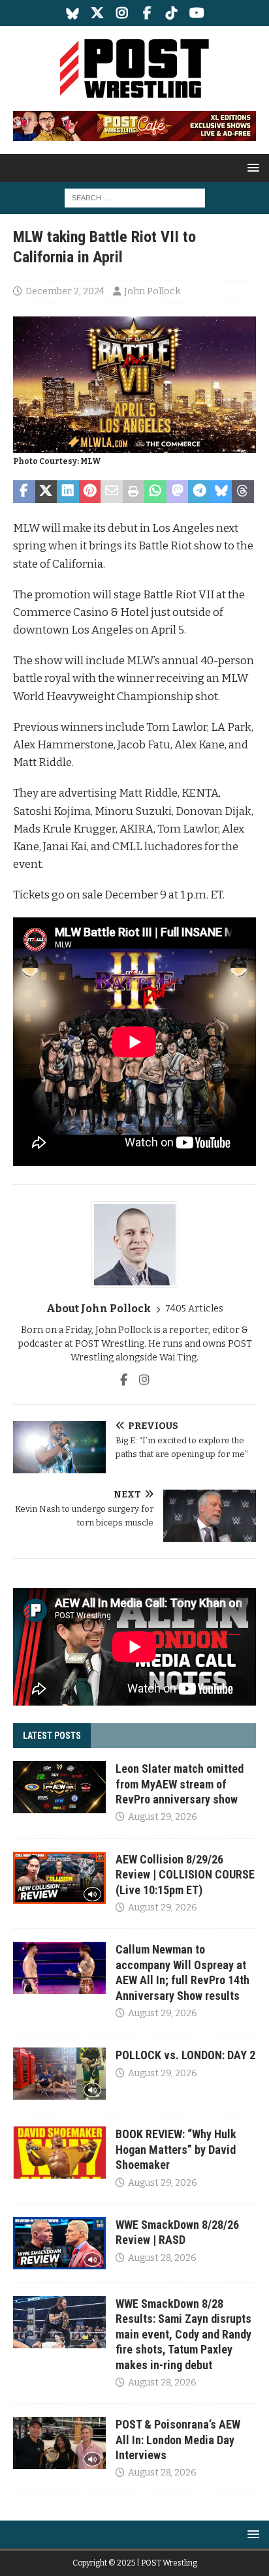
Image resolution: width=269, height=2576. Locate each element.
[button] (251, 167)
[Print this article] (134, 492)
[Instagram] (122, 13)
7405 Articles (194, 1309)
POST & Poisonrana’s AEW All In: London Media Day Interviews (178, 2440)
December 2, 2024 (65, 291)
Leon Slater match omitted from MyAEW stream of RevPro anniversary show (180, 1784)
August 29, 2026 (163, 1817)
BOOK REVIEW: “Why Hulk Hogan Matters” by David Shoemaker (176, 2149)
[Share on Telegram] (199, 492)
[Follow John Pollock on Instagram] (139, 1380)
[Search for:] (135, 197)
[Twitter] (98, 13)
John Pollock (152, 291)
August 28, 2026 (162, 2258)
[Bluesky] (73, 13)
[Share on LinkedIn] (68, 492)
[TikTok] (172, 13)
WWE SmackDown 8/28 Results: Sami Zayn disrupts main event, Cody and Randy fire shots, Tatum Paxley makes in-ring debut (183, 2334)
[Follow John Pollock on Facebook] (124, 1380)
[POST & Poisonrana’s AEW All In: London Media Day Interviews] (59, 2443)
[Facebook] (147, 13)
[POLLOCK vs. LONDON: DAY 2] (59, 2074)
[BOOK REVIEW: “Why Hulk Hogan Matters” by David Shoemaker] (59, 2153)
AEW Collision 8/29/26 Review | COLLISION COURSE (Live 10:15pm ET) (185, 1875)
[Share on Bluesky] (221, 492)
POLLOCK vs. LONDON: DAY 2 (185, 2055)
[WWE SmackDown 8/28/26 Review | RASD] (59, 2243)
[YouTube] (197, 13)
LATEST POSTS (52, 1736)
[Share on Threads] (243, 492)
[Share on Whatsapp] (155, 492)
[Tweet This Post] (46, 492)
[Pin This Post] (90, 492)
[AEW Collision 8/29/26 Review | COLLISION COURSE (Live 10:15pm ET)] (59, 1878)
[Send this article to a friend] (112, 492)
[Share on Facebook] (24, 492)
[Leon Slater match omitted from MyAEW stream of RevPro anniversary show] (59, 1787)
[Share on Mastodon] (178, 492)
